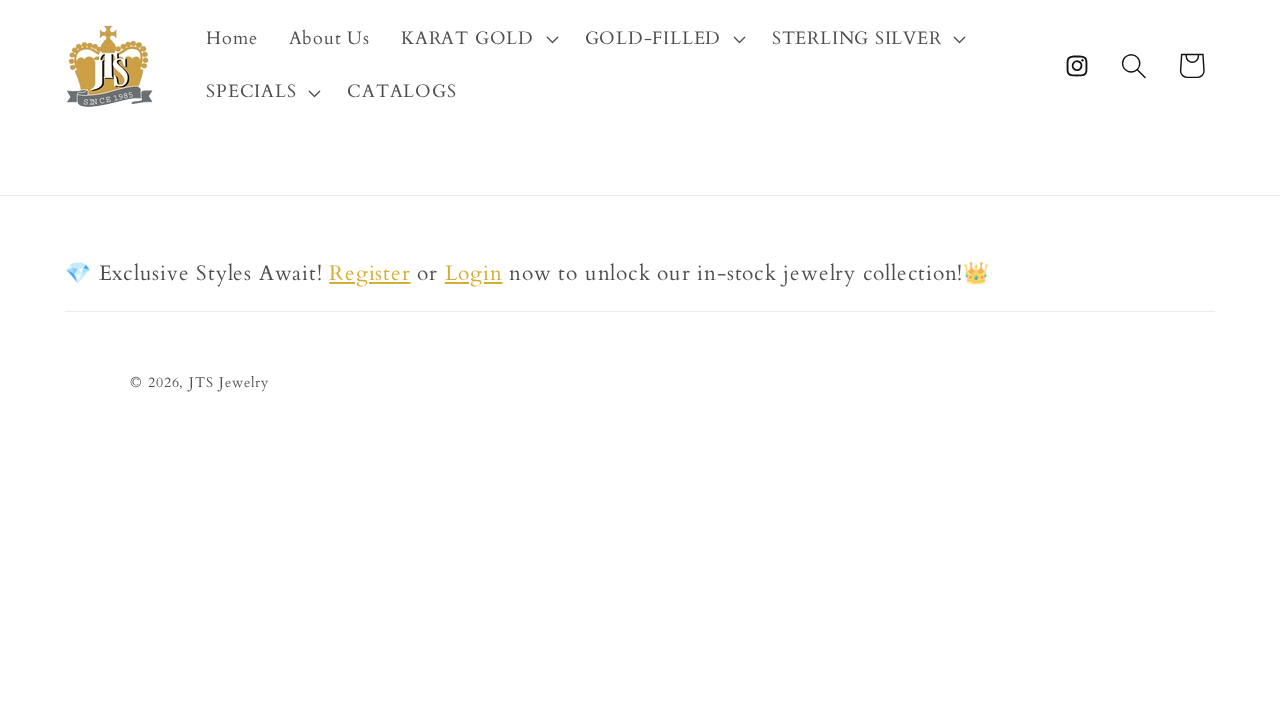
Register (369, 273)
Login (474, 273)
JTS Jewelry (229, 382)
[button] (478, 39)
